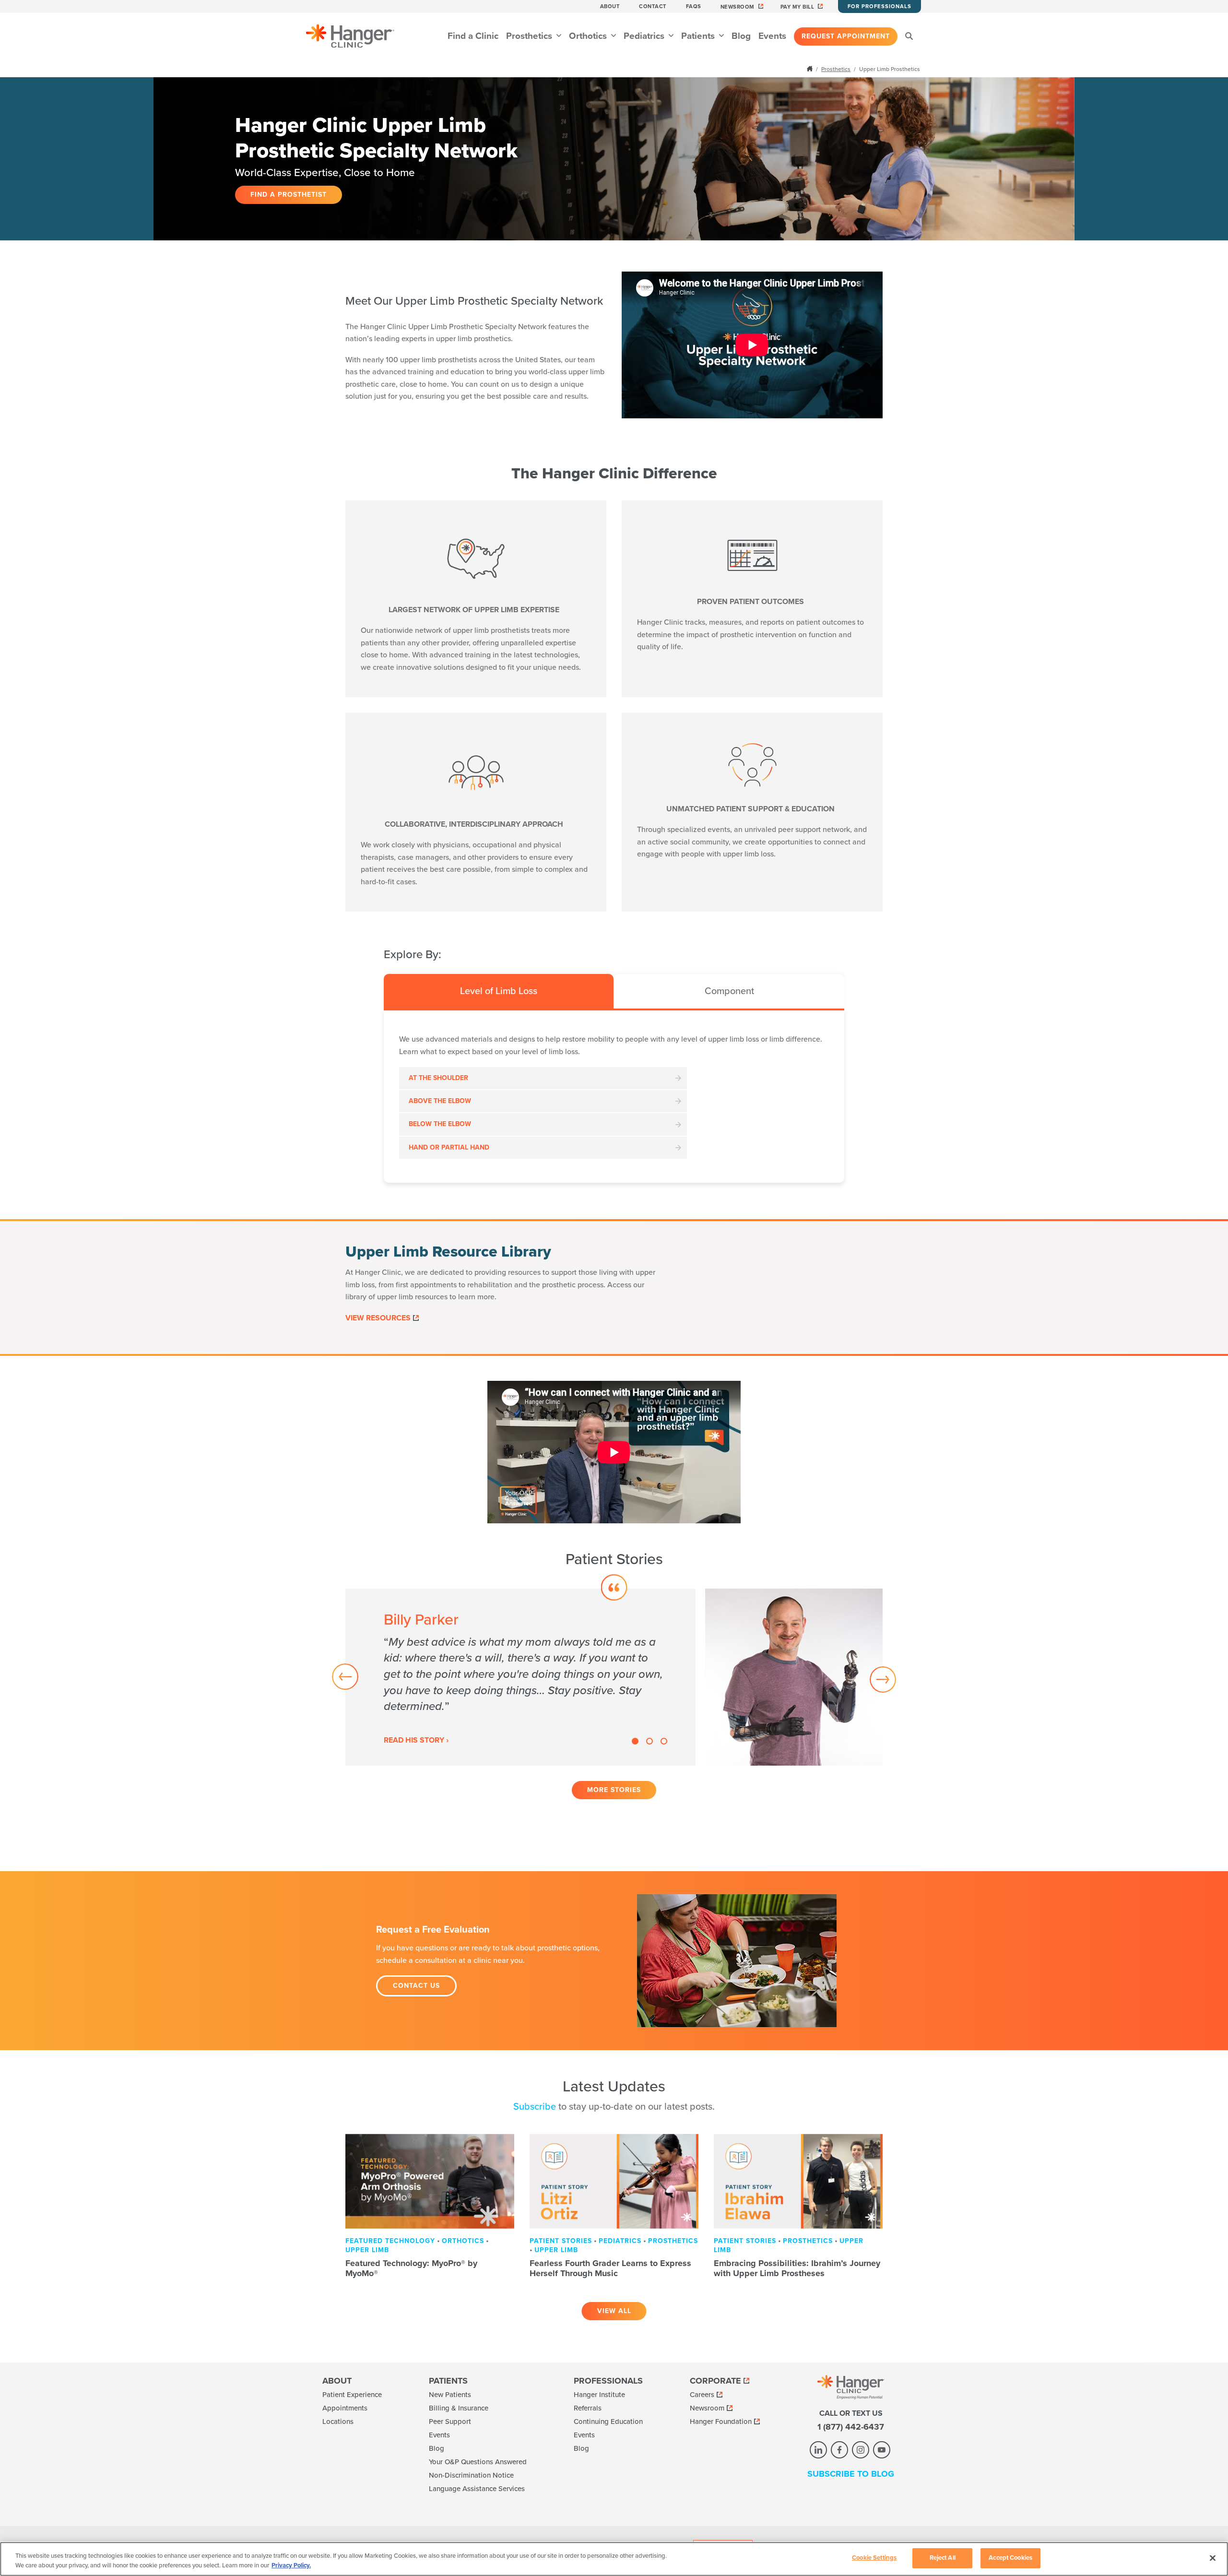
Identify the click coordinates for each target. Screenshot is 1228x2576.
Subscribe (535, 2107)
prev (347, 1678)
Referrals (588, 2408)
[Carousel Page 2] (649, 1741)
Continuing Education (608, 2422)
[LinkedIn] (818, 2450)
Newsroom (738, 7)
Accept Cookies (1010, 2558)
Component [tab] (729, 991)
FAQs (694, 6)
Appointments (345, 2408)
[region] (614, 2559)
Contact (653, 6)
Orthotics (589, 36)
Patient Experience (352, 2395)
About (610, 6)
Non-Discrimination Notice (471, 2475)
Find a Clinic (473, 36)
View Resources (378, 1318)
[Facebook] (839, 2450)
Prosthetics (530, 36)
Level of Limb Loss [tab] (499, 991)
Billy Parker (421, 1620)
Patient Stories (561, 2241)
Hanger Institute (599, 2395)
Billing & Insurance (459, 2408)
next (881, 1678)
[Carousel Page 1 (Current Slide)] (635, 1741)
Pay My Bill (797, 7)
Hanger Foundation (721, 2422)
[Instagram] (861, 2450)
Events (772, 36)
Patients (699, 36)
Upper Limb (367, 2250)
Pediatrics (645, 36)
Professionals (608, 2381)
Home (811, 69)
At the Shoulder (438, 1078)
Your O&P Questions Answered (478, 2462)
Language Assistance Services (477, 2489)
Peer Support (450, 2422)
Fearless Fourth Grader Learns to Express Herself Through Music (610, 2268)
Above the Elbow (440, 1101)
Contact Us (416, 1986)
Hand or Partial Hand (449, 1147)
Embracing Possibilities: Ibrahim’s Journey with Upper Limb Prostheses (797, 2268)
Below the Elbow (440, 1124)
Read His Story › (416, 1740)
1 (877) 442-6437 (851, 2427)
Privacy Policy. (291, 2565)
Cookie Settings (874, 2558)
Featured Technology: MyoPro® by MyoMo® (411, 2268)
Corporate (715, 2381)
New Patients (450, 2395)
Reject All (943, 2558)
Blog (741, 36)
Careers (702, 2395)
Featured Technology (390, 2241)
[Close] (1213, 2558)
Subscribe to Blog (851, 2474)
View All (614, 2311)
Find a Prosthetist (289, 195)
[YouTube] (882, 2450)
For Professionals (880, 6)
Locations (338, 2422)
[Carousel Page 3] (664, 1741)
